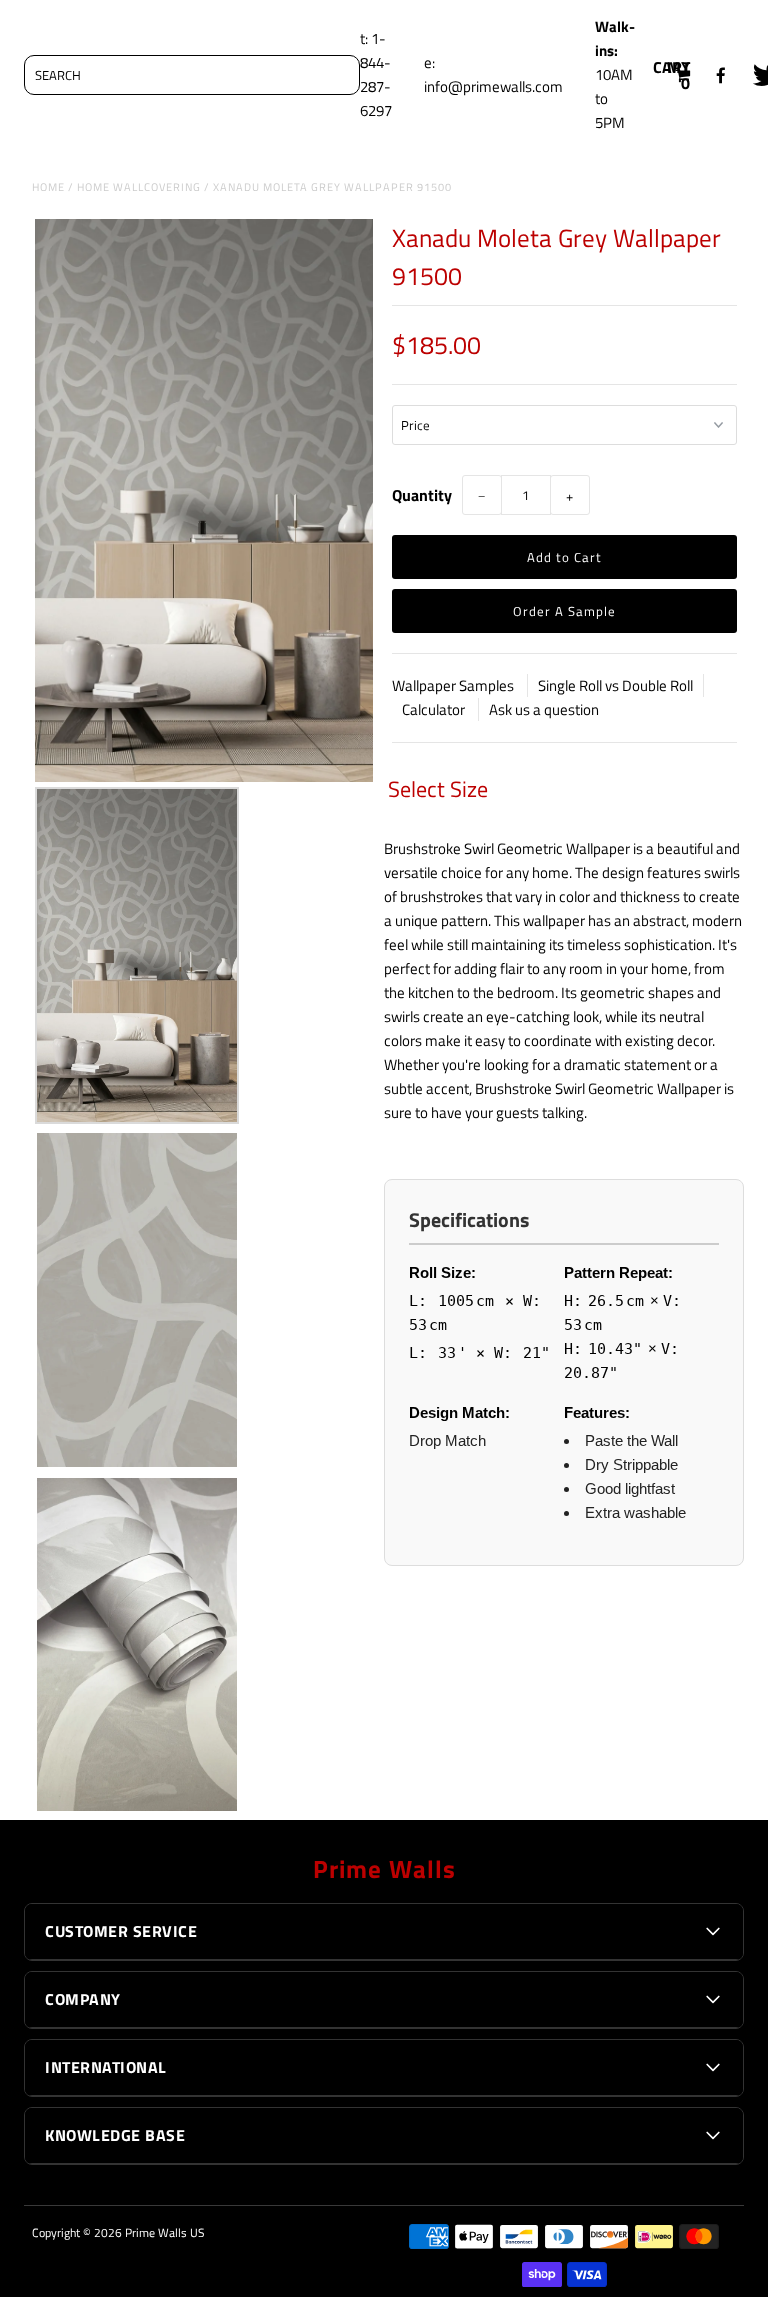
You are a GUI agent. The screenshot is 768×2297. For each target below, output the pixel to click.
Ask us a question (544, 709)
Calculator (435, 709)
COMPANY (83, 1999)
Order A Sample (564, 611)
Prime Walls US (165, 2232)
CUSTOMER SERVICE (121, 1931)
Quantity (422, 495)
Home (48, 187)
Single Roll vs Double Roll (615, 685)
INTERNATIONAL (106, 2067)
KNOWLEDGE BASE (115, 2135)
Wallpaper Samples (454, 685)
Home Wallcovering (139, 187)
